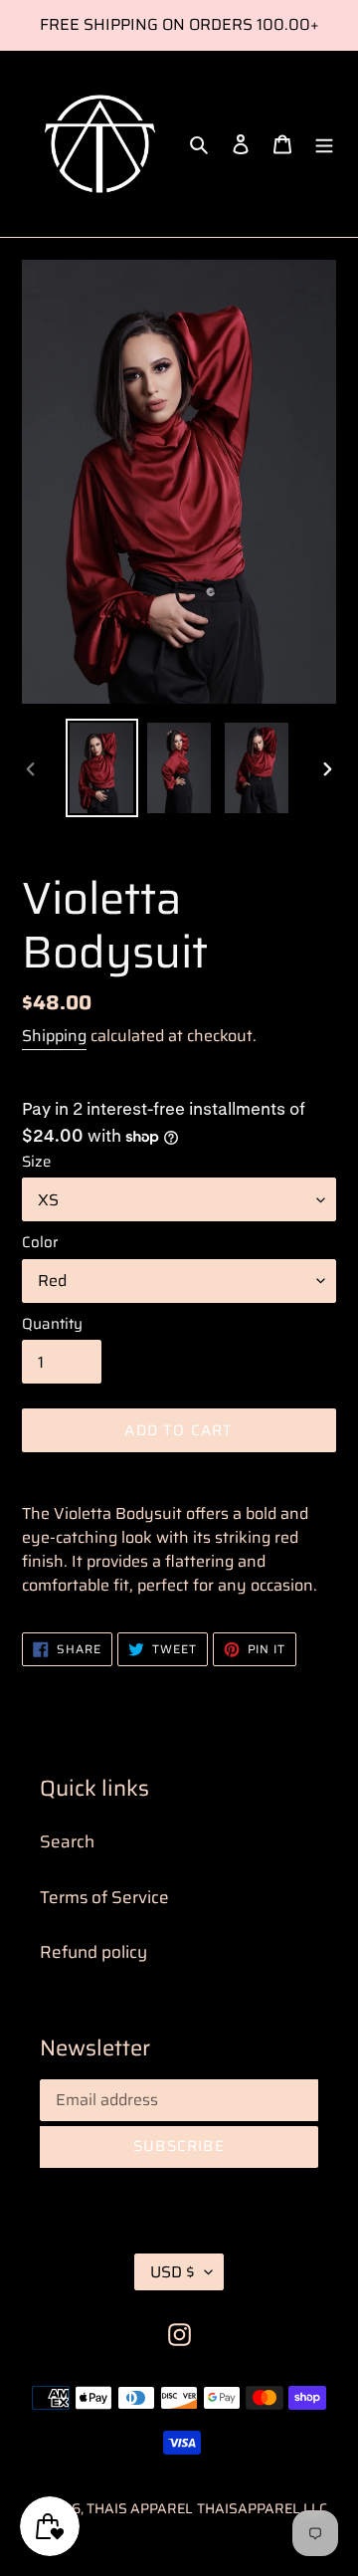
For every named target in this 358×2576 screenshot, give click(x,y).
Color (40, 1243)
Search (67, 1841)
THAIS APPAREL (140, 2508)
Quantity (52, 1324)
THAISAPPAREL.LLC (262, 2508)
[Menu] (324, 144)
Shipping (54, 1036)
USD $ (173, 2272)
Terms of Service (104, 1897)
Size (36, 1162)
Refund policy (93, 1952)
